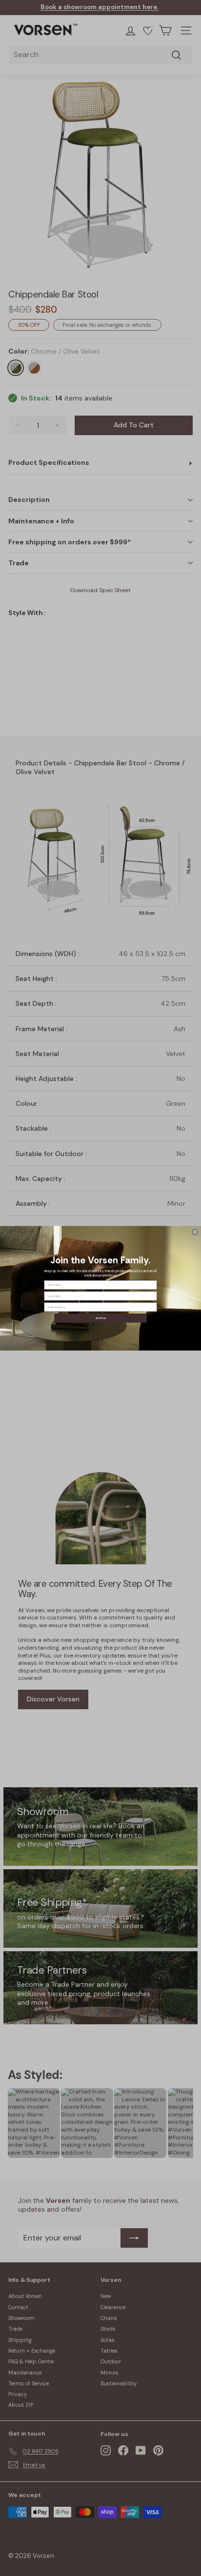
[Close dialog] (195, 1232)
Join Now (101, 1318)
